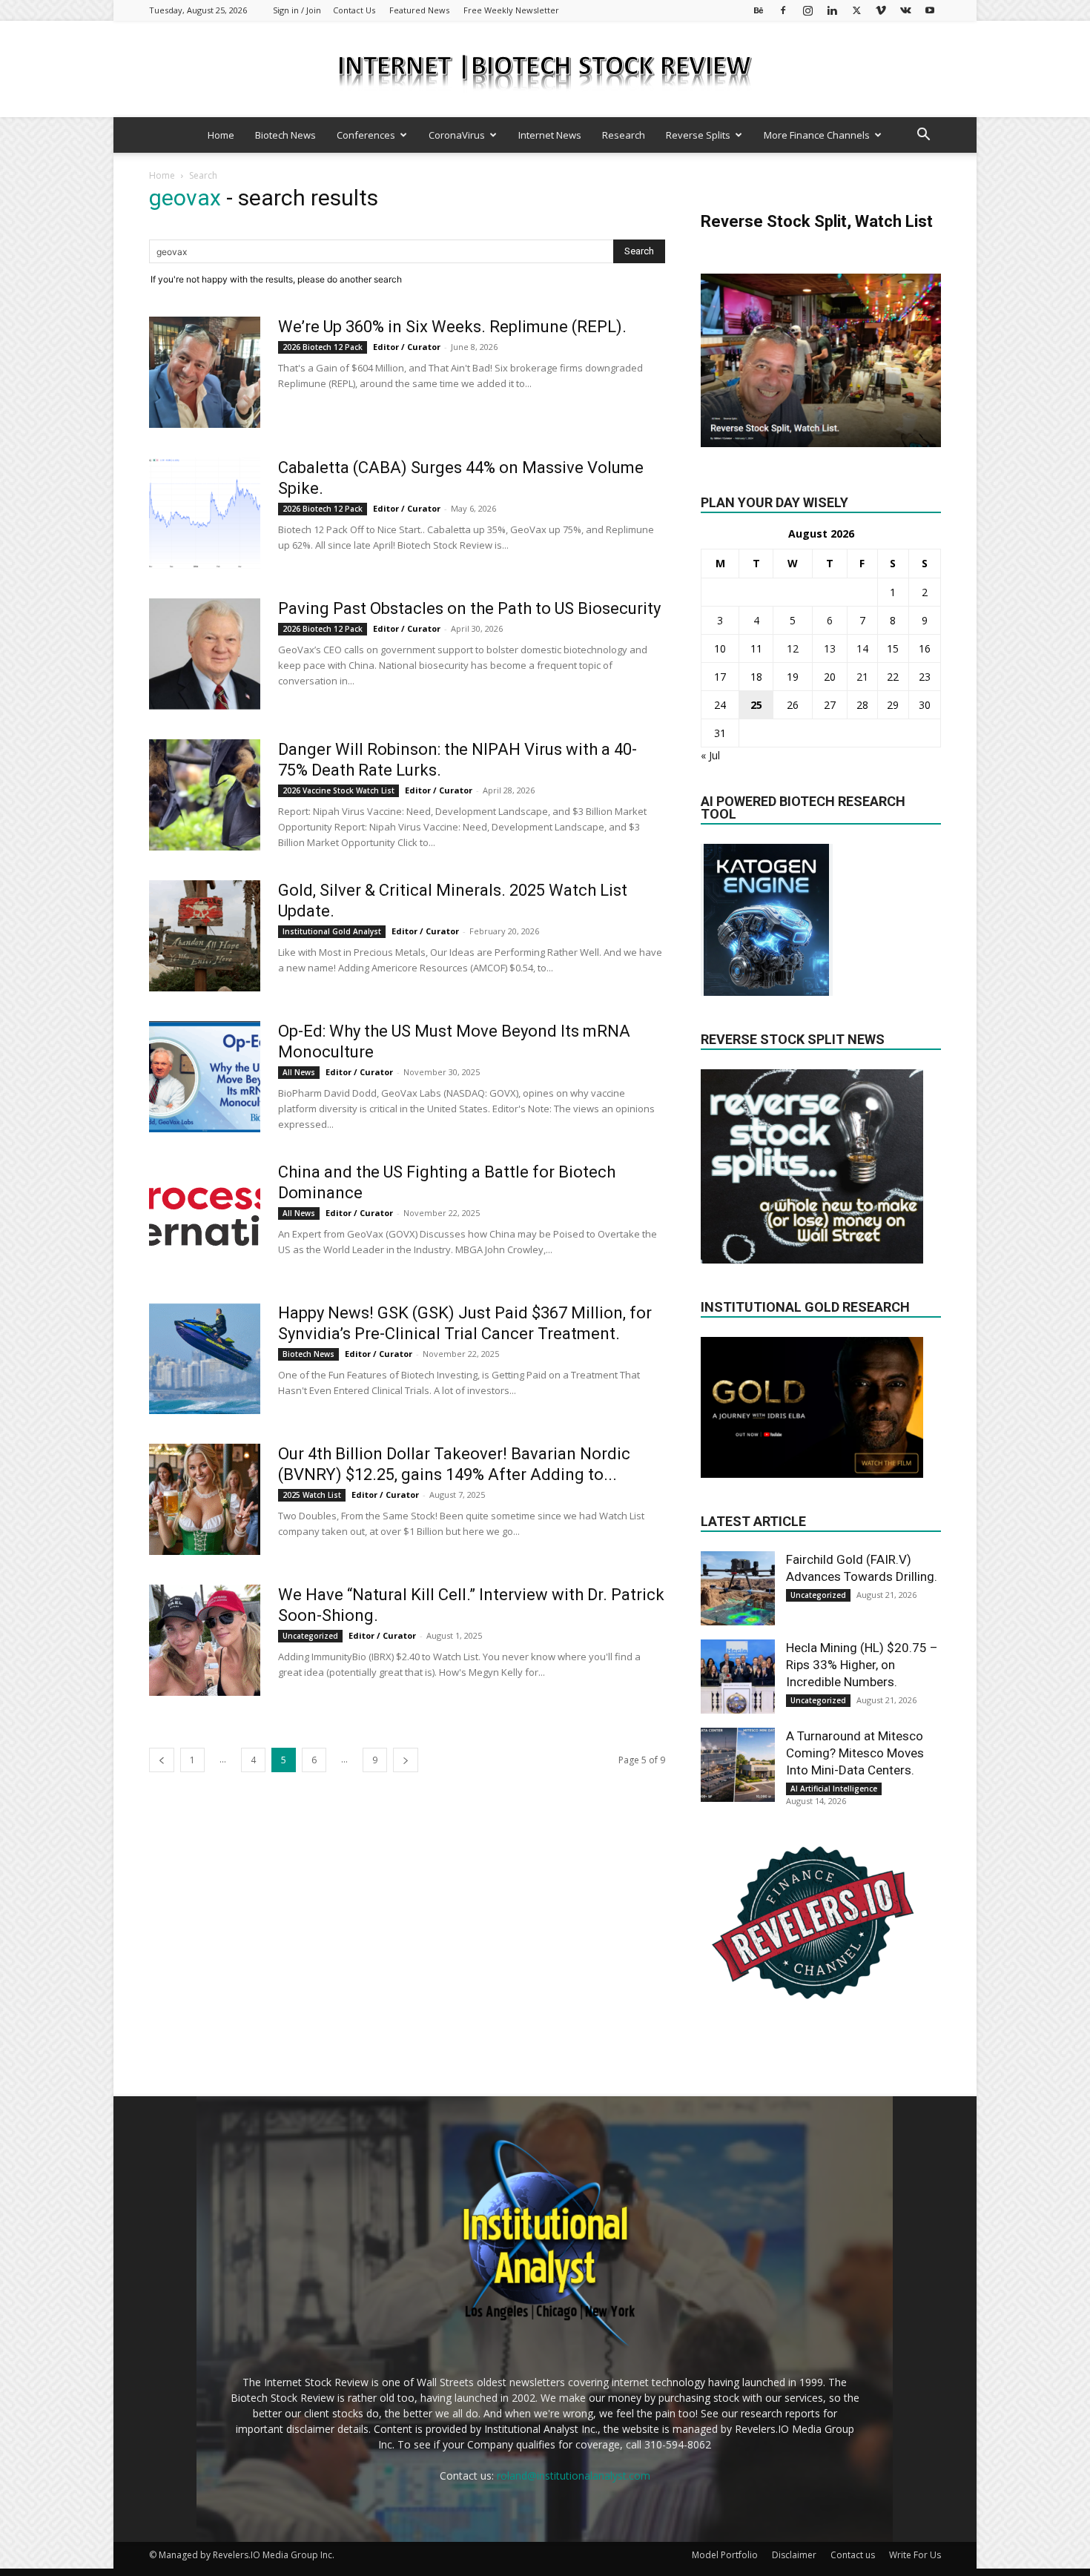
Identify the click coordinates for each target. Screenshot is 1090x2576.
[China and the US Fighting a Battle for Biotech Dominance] (205, 1209)
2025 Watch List (312, 1495)
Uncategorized (310, 1636)
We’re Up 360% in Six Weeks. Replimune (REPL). (452, 327)
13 (830, 648)
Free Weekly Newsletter (511, 10)
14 (862, 648)
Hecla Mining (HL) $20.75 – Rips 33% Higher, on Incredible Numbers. (862, 1665)
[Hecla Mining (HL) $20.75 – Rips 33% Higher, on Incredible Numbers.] (738, 1677)
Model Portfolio (725, 2555)
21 (862, 677)
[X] (856, 10)
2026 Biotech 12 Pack (323, 347)
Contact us (853, 2555)
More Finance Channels (817, 135)
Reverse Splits (698, 135)
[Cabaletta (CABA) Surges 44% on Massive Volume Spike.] (205, 513)
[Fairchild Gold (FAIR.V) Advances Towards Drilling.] (738, 1588)
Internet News (550, 135)
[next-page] (406, 1760)
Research (624, 135)
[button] (923, 136)
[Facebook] (783, 10)
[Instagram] (807, 10)
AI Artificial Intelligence (834, 1789)
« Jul (710, 755)
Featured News (419, 10)
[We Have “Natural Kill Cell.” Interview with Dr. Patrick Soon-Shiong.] (205, 1640)
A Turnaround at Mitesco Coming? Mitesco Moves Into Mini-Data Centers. (855, 1753)
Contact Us (354, 10)
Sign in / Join (297, 10)
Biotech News (285, 135)
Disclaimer (794, 2555)
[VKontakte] (905, 10)
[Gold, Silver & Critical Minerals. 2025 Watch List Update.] (205, 936)
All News (299, 1072)
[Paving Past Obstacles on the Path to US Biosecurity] (205, 654)
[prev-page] (162, 1760)
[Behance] (759, 10)
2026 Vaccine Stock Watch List (338, 790)
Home (221, 135)
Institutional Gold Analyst (332, 931)
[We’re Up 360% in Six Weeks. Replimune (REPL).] (205, 372)
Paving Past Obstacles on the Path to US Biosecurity (469, 608)
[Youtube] (930, 10)
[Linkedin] (832, 10)
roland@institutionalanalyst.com (574, 2476)
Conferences (366, 135)
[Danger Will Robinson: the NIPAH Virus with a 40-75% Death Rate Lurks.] (205, 795)
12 (793, 648)
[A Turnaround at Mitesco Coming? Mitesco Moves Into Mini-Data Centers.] (738, 1765)
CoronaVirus (457, 135)
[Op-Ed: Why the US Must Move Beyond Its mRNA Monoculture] (205, 1077)
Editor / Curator (407, 347)
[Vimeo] (881, 10)
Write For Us (915, 2555)
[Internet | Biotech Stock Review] (545, 70)
